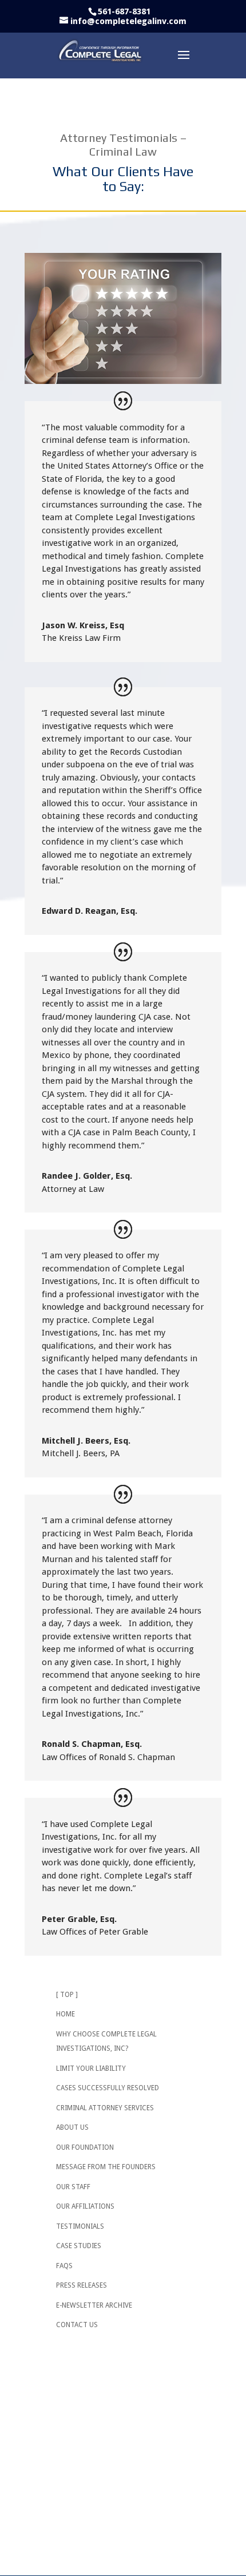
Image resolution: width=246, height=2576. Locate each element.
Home (66, 2014)
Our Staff (73, 2187)
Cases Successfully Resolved (108, 2088)
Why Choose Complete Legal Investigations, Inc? (106, 2042)
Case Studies (79, 2246)
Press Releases (82, 2285)
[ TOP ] (67, 1995)
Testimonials (80, 2226)
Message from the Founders (106, 2167)
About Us (72, 2127)
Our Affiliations (85, 2206)
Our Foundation (85, 2147)
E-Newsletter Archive (94, 2305)
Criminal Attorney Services (105, 2108)
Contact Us (77, 2325)
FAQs (64, 2266)
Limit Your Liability (91, 2068)
